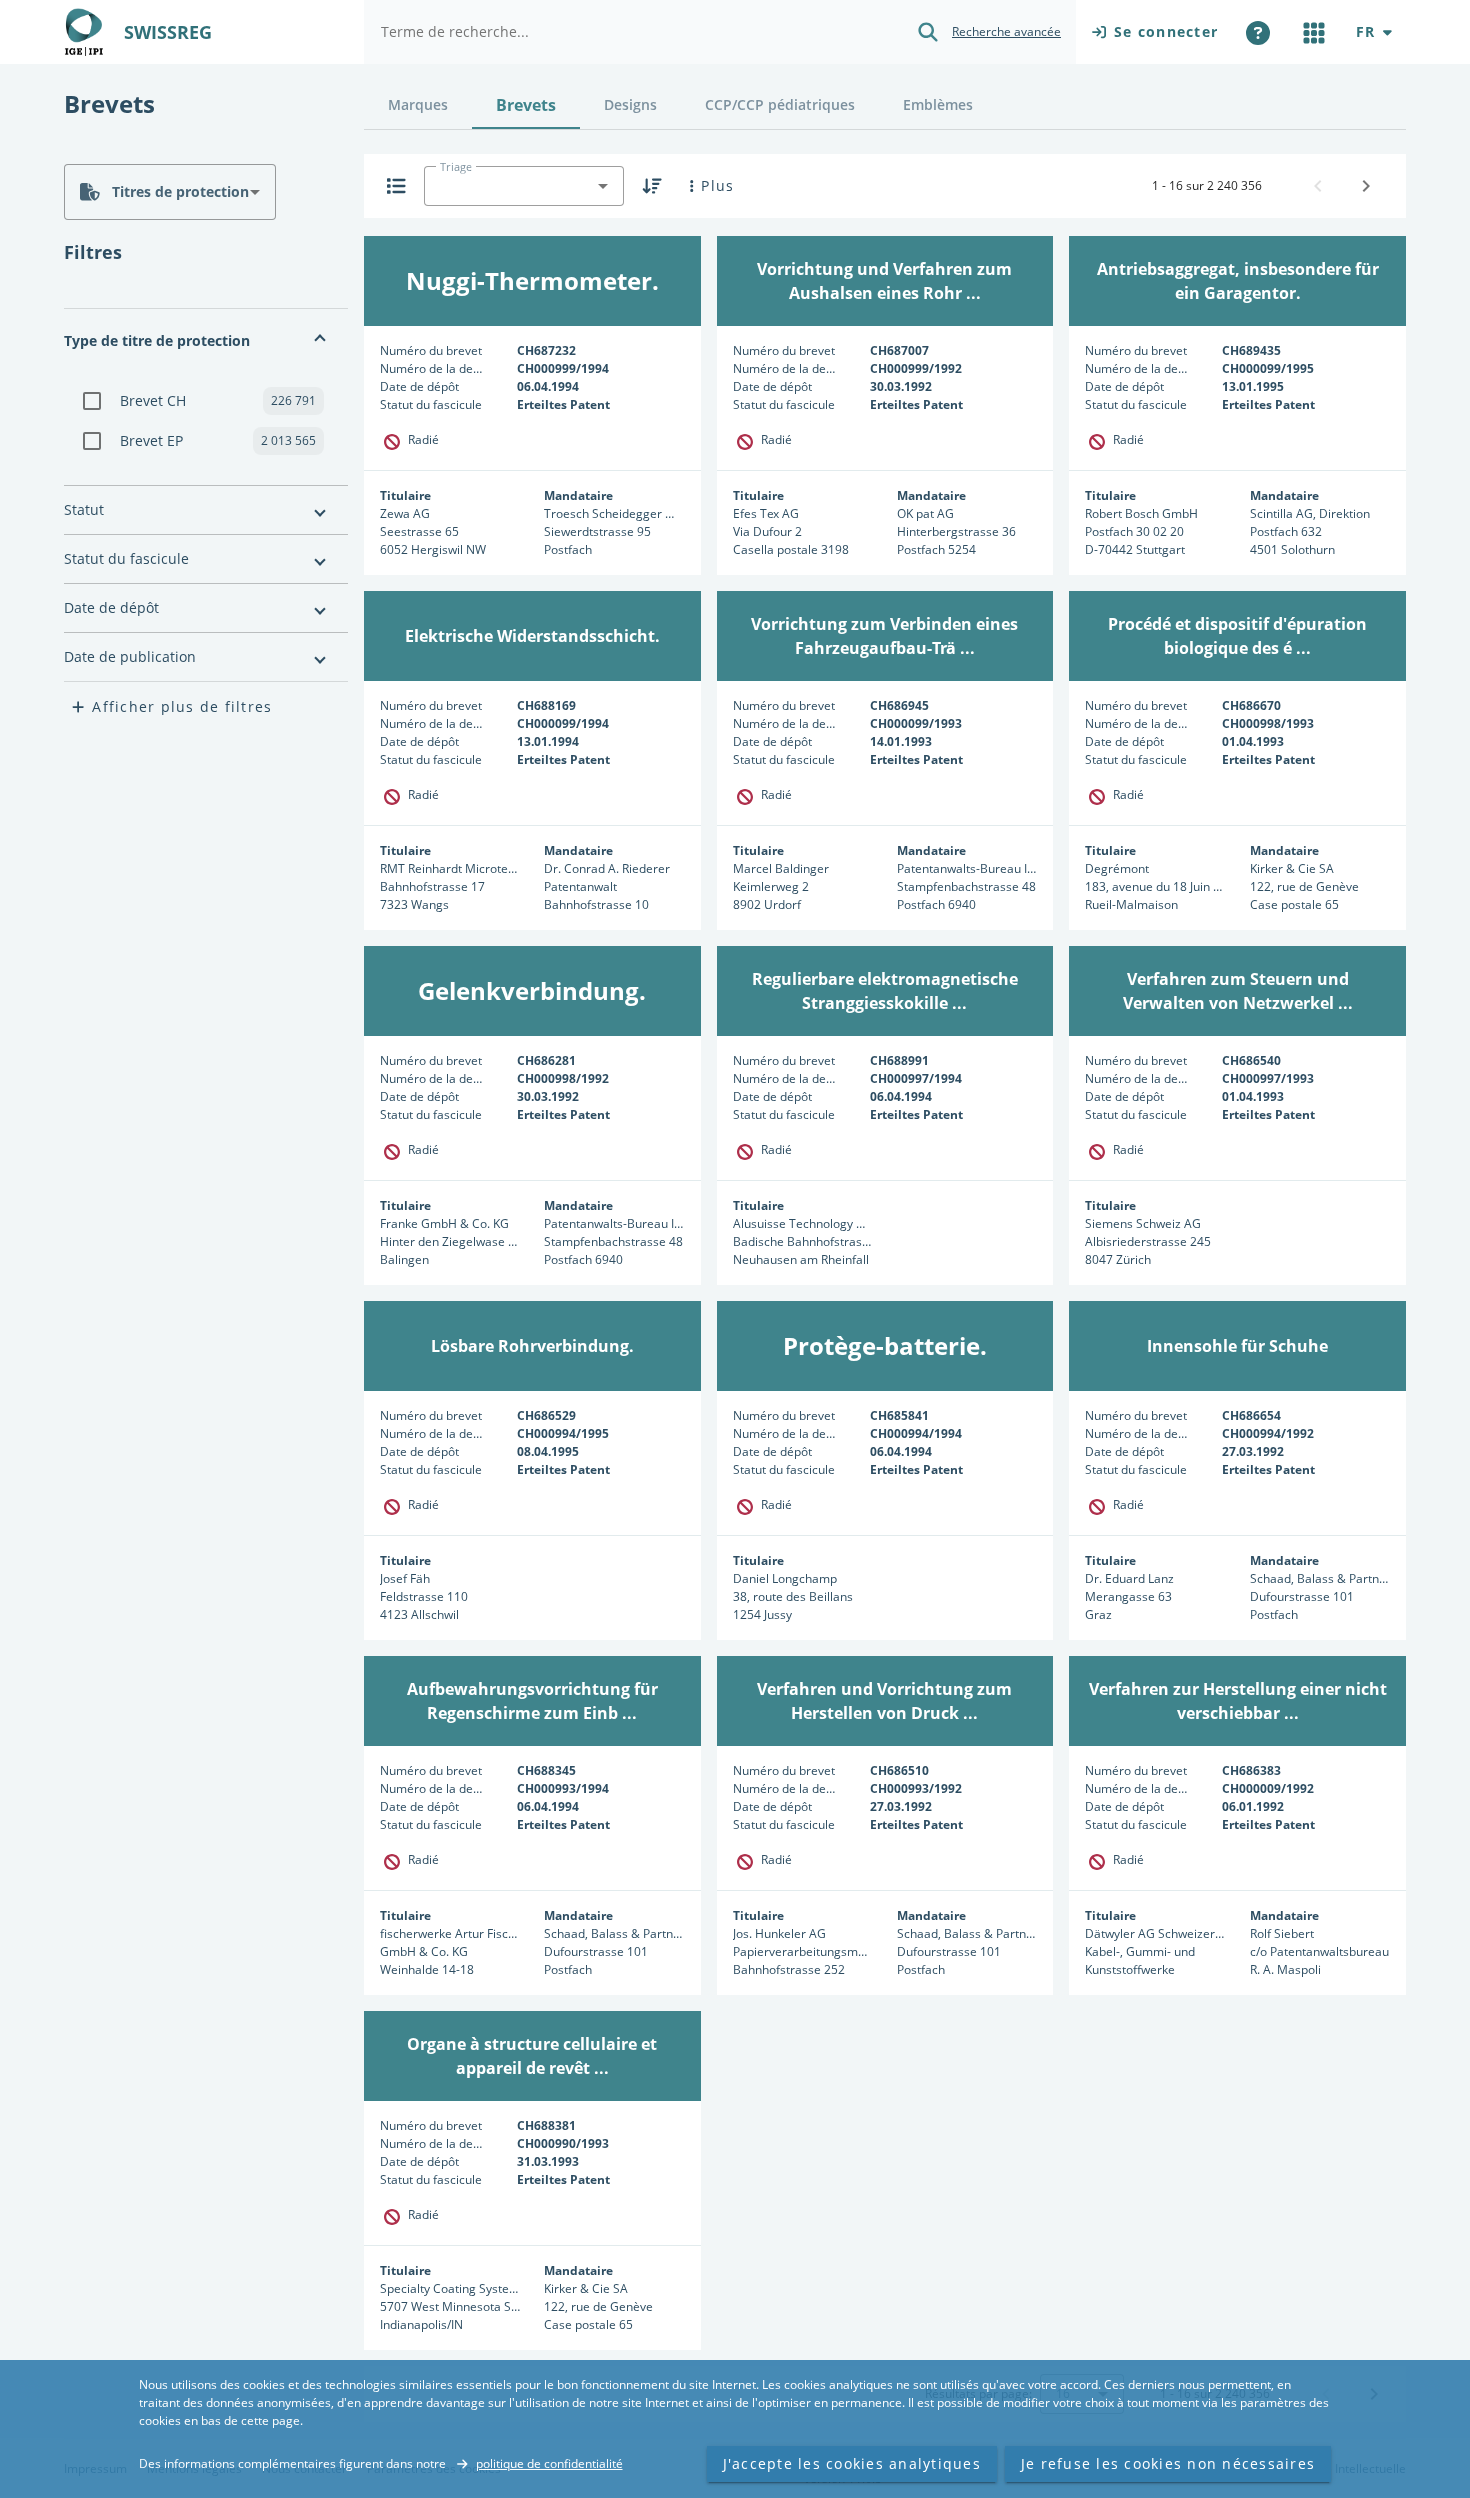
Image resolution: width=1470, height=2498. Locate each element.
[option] (206, 401)
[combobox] (170, 192)
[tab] (418, 105)
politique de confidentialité (549, 2463)
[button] (206, 341)
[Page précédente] (1318, 186)
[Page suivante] (1366, 186)
